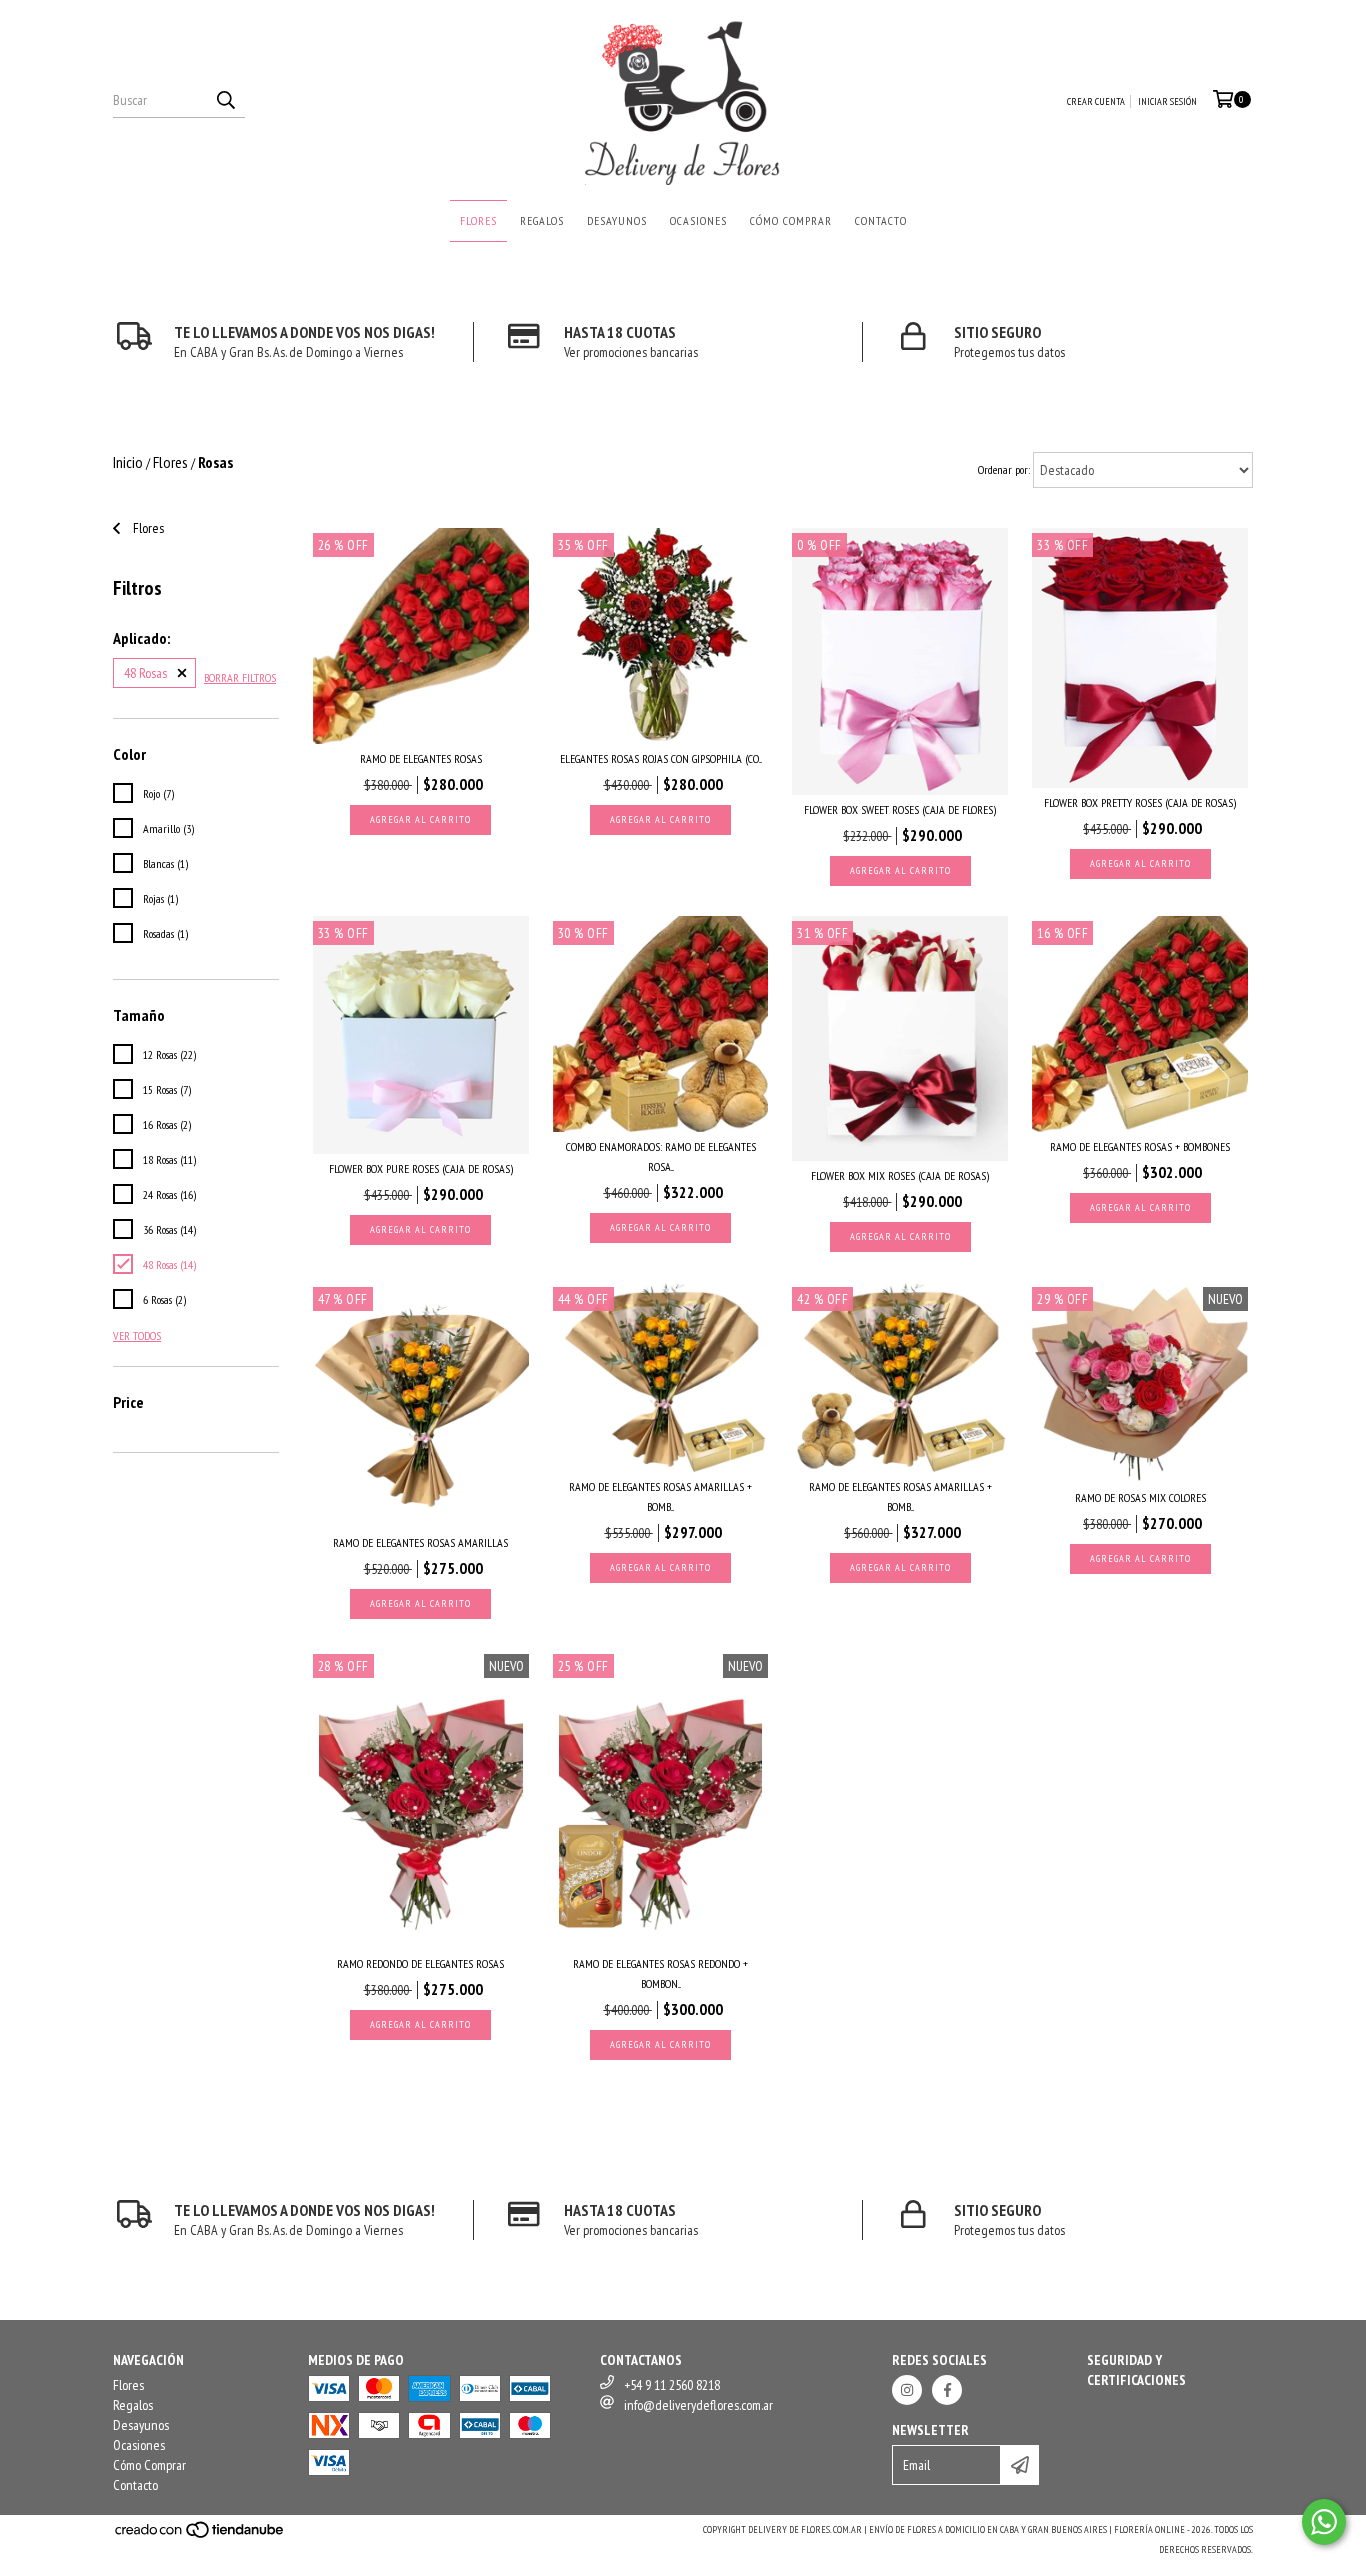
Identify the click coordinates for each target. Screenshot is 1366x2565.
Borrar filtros (240, 677)
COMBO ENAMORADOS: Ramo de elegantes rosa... (661, 1156)
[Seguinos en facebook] (947, 2390)
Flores (478, 220)
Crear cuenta (1096, 101)
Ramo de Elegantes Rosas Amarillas (420, 1542)
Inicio (128, 462)
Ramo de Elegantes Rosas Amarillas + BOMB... (660, 1496)
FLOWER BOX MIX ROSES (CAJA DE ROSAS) (900, 1175)
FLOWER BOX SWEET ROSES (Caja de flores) (900, 809)
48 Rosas (145, 673)
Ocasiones (698, 220)
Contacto (881, 220)
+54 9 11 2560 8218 (672, 2385)
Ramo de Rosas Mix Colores (1140, 1497)
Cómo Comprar (791, 220)
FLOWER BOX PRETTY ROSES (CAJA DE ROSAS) (1140, 802)
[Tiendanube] (200, 2536)
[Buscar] (225, 100)
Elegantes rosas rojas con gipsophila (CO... (661, 758)
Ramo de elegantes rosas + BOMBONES (1140, 1146)
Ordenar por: (1004, 469)
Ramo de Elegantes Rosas (421, 758)
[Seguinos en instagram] (907, 2390)
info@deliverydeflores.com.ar (698, 2405)
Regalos (542, 220)
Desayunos (617, 220)
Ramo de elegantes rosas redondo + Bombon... (660, 1973)
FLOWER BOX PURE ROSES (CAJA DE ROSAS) (421, 1168)
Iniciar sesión (1167, 101)
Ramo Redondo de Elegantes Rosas (420, 1963)
